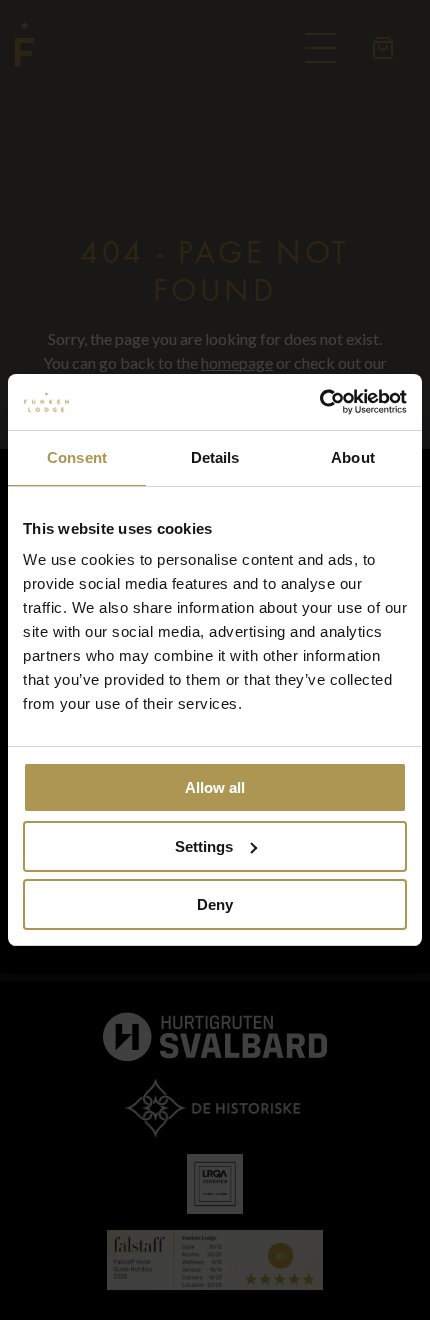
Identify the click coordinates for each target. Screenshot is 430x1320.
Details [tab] (215, 457)
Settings (204, 846)
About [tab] (353, 457)
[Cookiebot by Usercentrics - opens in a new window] (319, 402)
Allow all (215, 787)
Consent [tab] (77, 457)
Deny (215, 904)
